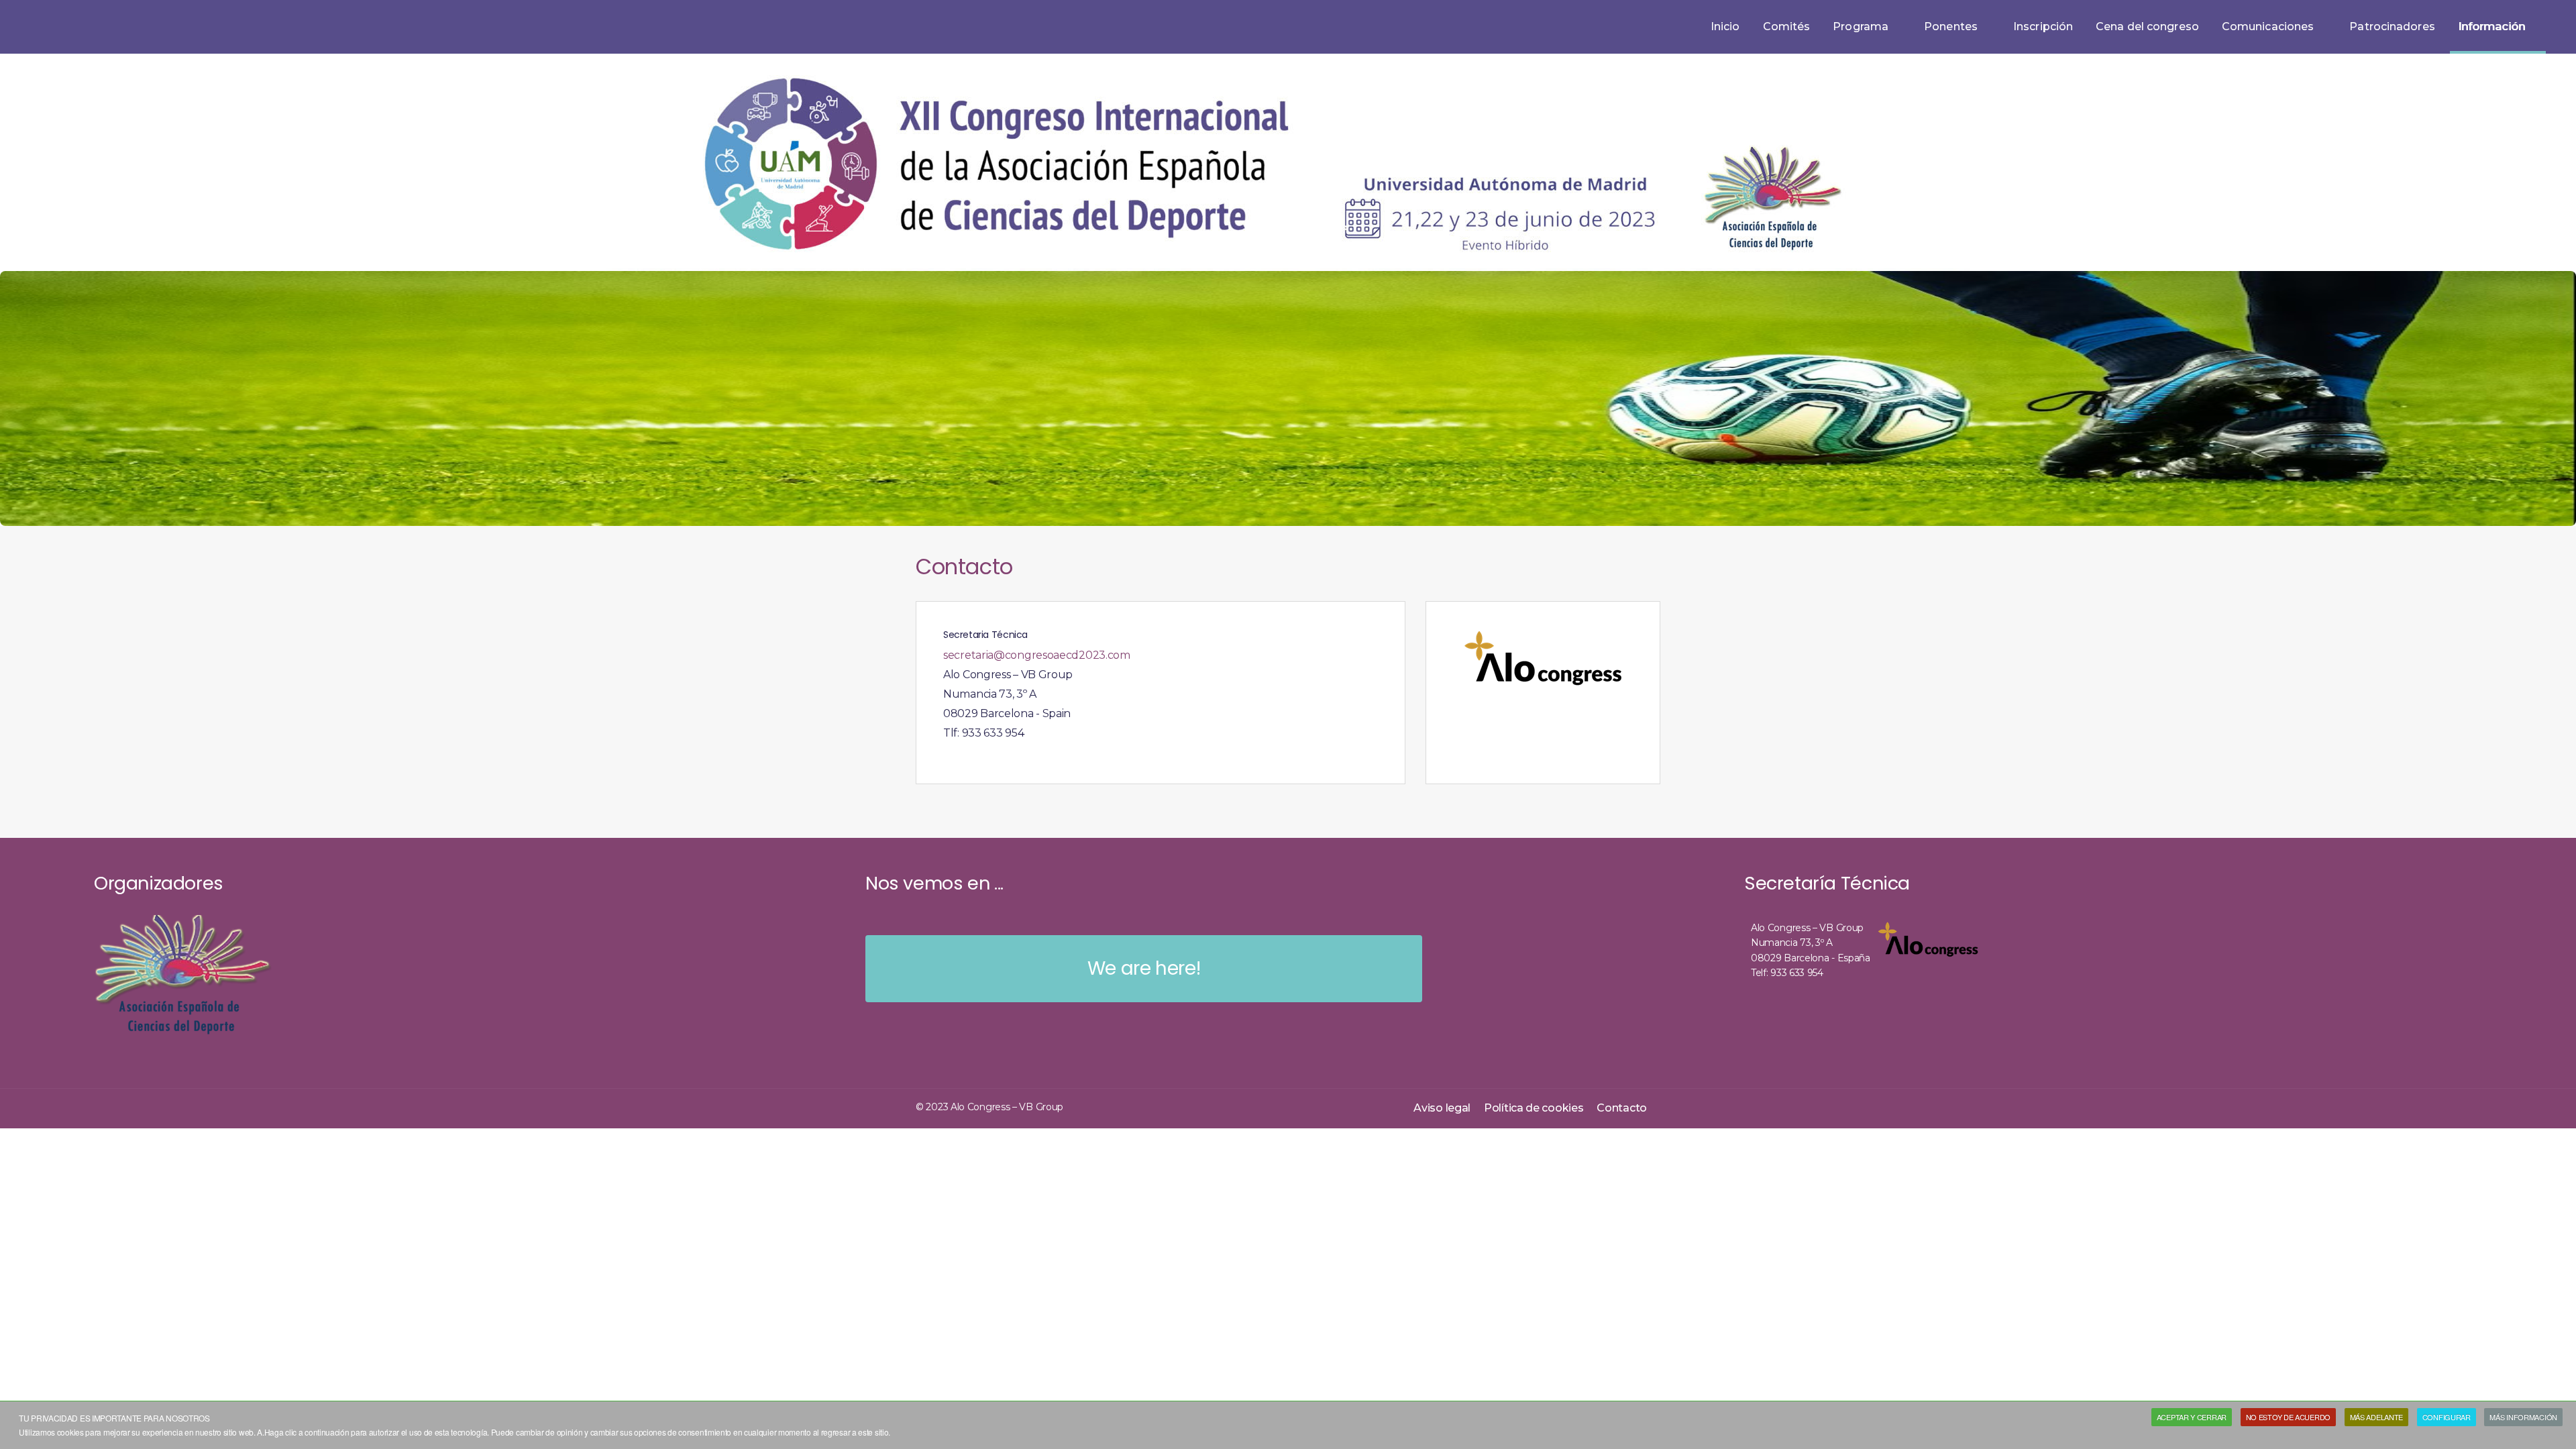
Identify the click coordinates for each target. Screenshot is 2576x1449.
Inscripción (2043, 26)
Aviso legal (1442, 1108)
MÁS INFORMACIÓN (2523, 1417)
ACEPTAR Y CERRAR (2192, 1417)
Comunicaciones (2268, 26)
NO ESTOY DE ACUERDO (2288, 1417)
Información (2491, 26)
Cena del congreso (2147, 26)
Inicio (1725, 26)
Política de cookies (1534, 1108)
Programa (1861, 26)
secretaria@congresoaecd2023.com (1037, 655)
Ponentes (1951, 26)
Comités (1787, 26)
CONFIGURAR (2447, 1417)
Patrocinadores (2392, 26)
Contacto (1622, 1108)
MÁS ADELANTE (2376, 1417)
